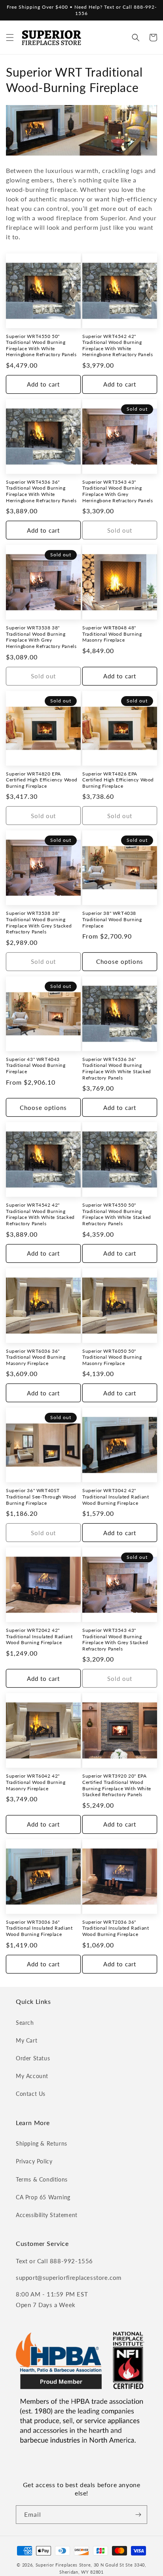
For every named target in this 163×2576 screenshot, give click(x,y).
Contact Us (31, 2094)
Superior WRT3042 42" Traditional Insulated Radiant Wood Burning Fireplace (116, 1496)
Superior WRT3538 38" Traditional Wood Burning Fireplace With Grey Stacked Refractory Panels (39, 922)
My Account (32, 2076)
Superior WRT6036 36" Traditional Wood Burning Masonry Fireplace (36, 1357)
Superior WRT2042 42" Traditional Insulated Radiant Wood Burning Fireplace (39, 1636)
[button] (10, 38)
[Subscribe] (138, 2515)
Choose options (120, 961)
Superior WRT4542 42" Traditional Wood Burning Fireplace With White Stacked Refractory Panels (40, 1214)
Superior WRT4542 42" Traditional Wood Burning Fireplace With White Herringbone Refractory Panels (118, 345)
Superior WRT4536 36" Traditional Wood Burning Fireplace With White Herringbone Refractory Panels (41, 491)
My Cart (27, 2040)
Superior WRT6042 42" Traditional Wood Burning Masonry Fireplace (36, 1782)
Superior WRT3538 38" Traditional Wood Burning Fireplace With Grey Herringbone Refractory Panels (41, 637)
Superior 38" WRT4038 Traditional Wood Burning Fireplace (112, 919)
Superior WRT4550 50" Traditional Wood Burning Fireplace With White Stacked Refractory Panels (117, 1214)
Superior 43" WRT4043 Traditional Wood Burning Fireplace (36, 1065)
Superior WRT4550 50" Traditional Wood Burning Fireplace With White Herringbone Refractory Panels (41, 345)
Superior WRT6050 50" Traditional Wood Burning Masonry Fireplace (112, 1357)
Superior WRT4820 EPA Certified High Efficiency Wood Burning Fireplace (42, 780)
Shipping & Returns (42, 2143)
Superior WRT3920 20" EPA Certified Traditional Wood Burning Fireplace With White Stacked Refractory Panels (117, 1785)
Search (25, 2023)
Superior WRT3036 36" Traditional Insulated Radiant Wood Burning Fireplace (39, 1928)
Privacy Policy (34, 2161)
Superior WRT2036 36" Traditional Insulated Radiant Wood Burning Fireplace (116, 1928)
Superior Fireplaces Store (63, 2565)
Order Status (33, 2058)
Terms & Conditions (42, 2179)
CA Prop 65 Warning (43, 2197)
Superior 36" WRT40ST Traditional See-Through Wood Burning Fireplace (41, 1496)
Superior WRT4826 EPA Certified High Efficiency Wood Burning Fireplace (118, 780)
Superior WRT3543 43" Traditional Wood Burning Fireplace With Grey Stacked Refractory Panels (115, 1639)
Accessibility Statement (47, 2215)
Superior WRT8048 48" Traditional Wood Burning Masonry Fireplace (112, 634)
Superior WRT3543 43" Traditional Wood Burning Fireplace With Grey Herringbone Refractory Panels (118, 491)
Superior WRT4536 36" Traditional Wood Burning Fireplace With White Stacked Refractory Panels (117, 1068)
